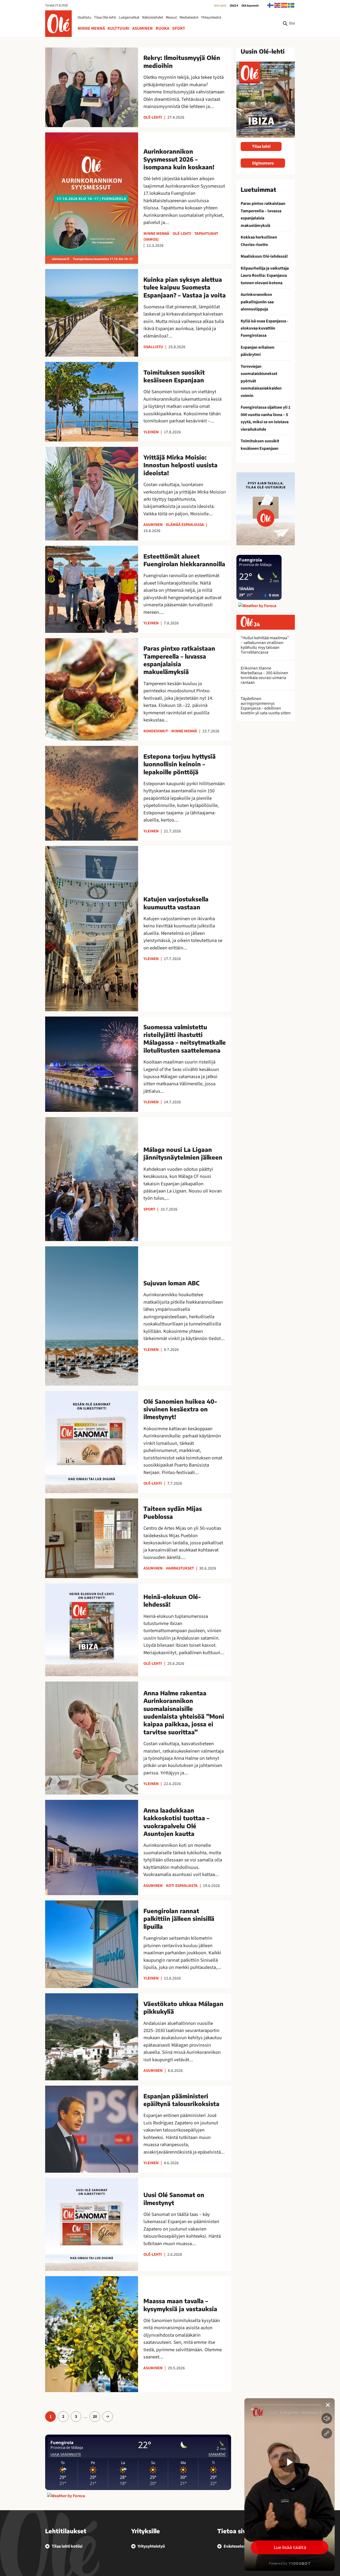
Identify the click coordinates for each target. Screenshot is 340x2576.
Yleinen (151, 432)
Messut (171, 18)
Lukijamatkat (129, 18)
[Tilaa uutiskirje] (266, 509)
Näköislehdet (153, 18)
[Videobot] (290, 2484)
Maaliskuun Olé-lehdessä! (264, 256)
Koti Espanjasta (182, 1886)
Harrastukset (180, 1568)
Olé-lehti (220, 6)
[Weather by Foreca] (66, 2496)
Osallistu (84, 18)
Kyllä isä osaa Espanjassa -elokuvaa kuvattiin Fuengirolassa (264, 328)
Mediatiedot (189, 18)
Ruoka (162, 28)
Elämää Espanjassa (185, 525)
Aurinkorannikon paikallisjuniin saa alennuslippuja (257, 302)
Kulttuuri (118, 28)
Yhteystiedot (211, 18)
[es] (284, 5)
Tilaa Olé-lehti (105, 18)
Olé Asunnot (250, 6)
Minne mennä (91, 28)
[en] (278, 5)
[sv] (291, 5)
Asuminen (143, 28)
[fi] (271, 5)
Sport (179, 28)
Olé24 (234, 6)
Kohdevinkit (156, 731)
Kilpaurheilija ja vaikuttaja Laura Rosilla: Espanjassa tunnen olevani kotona (265, 276)
